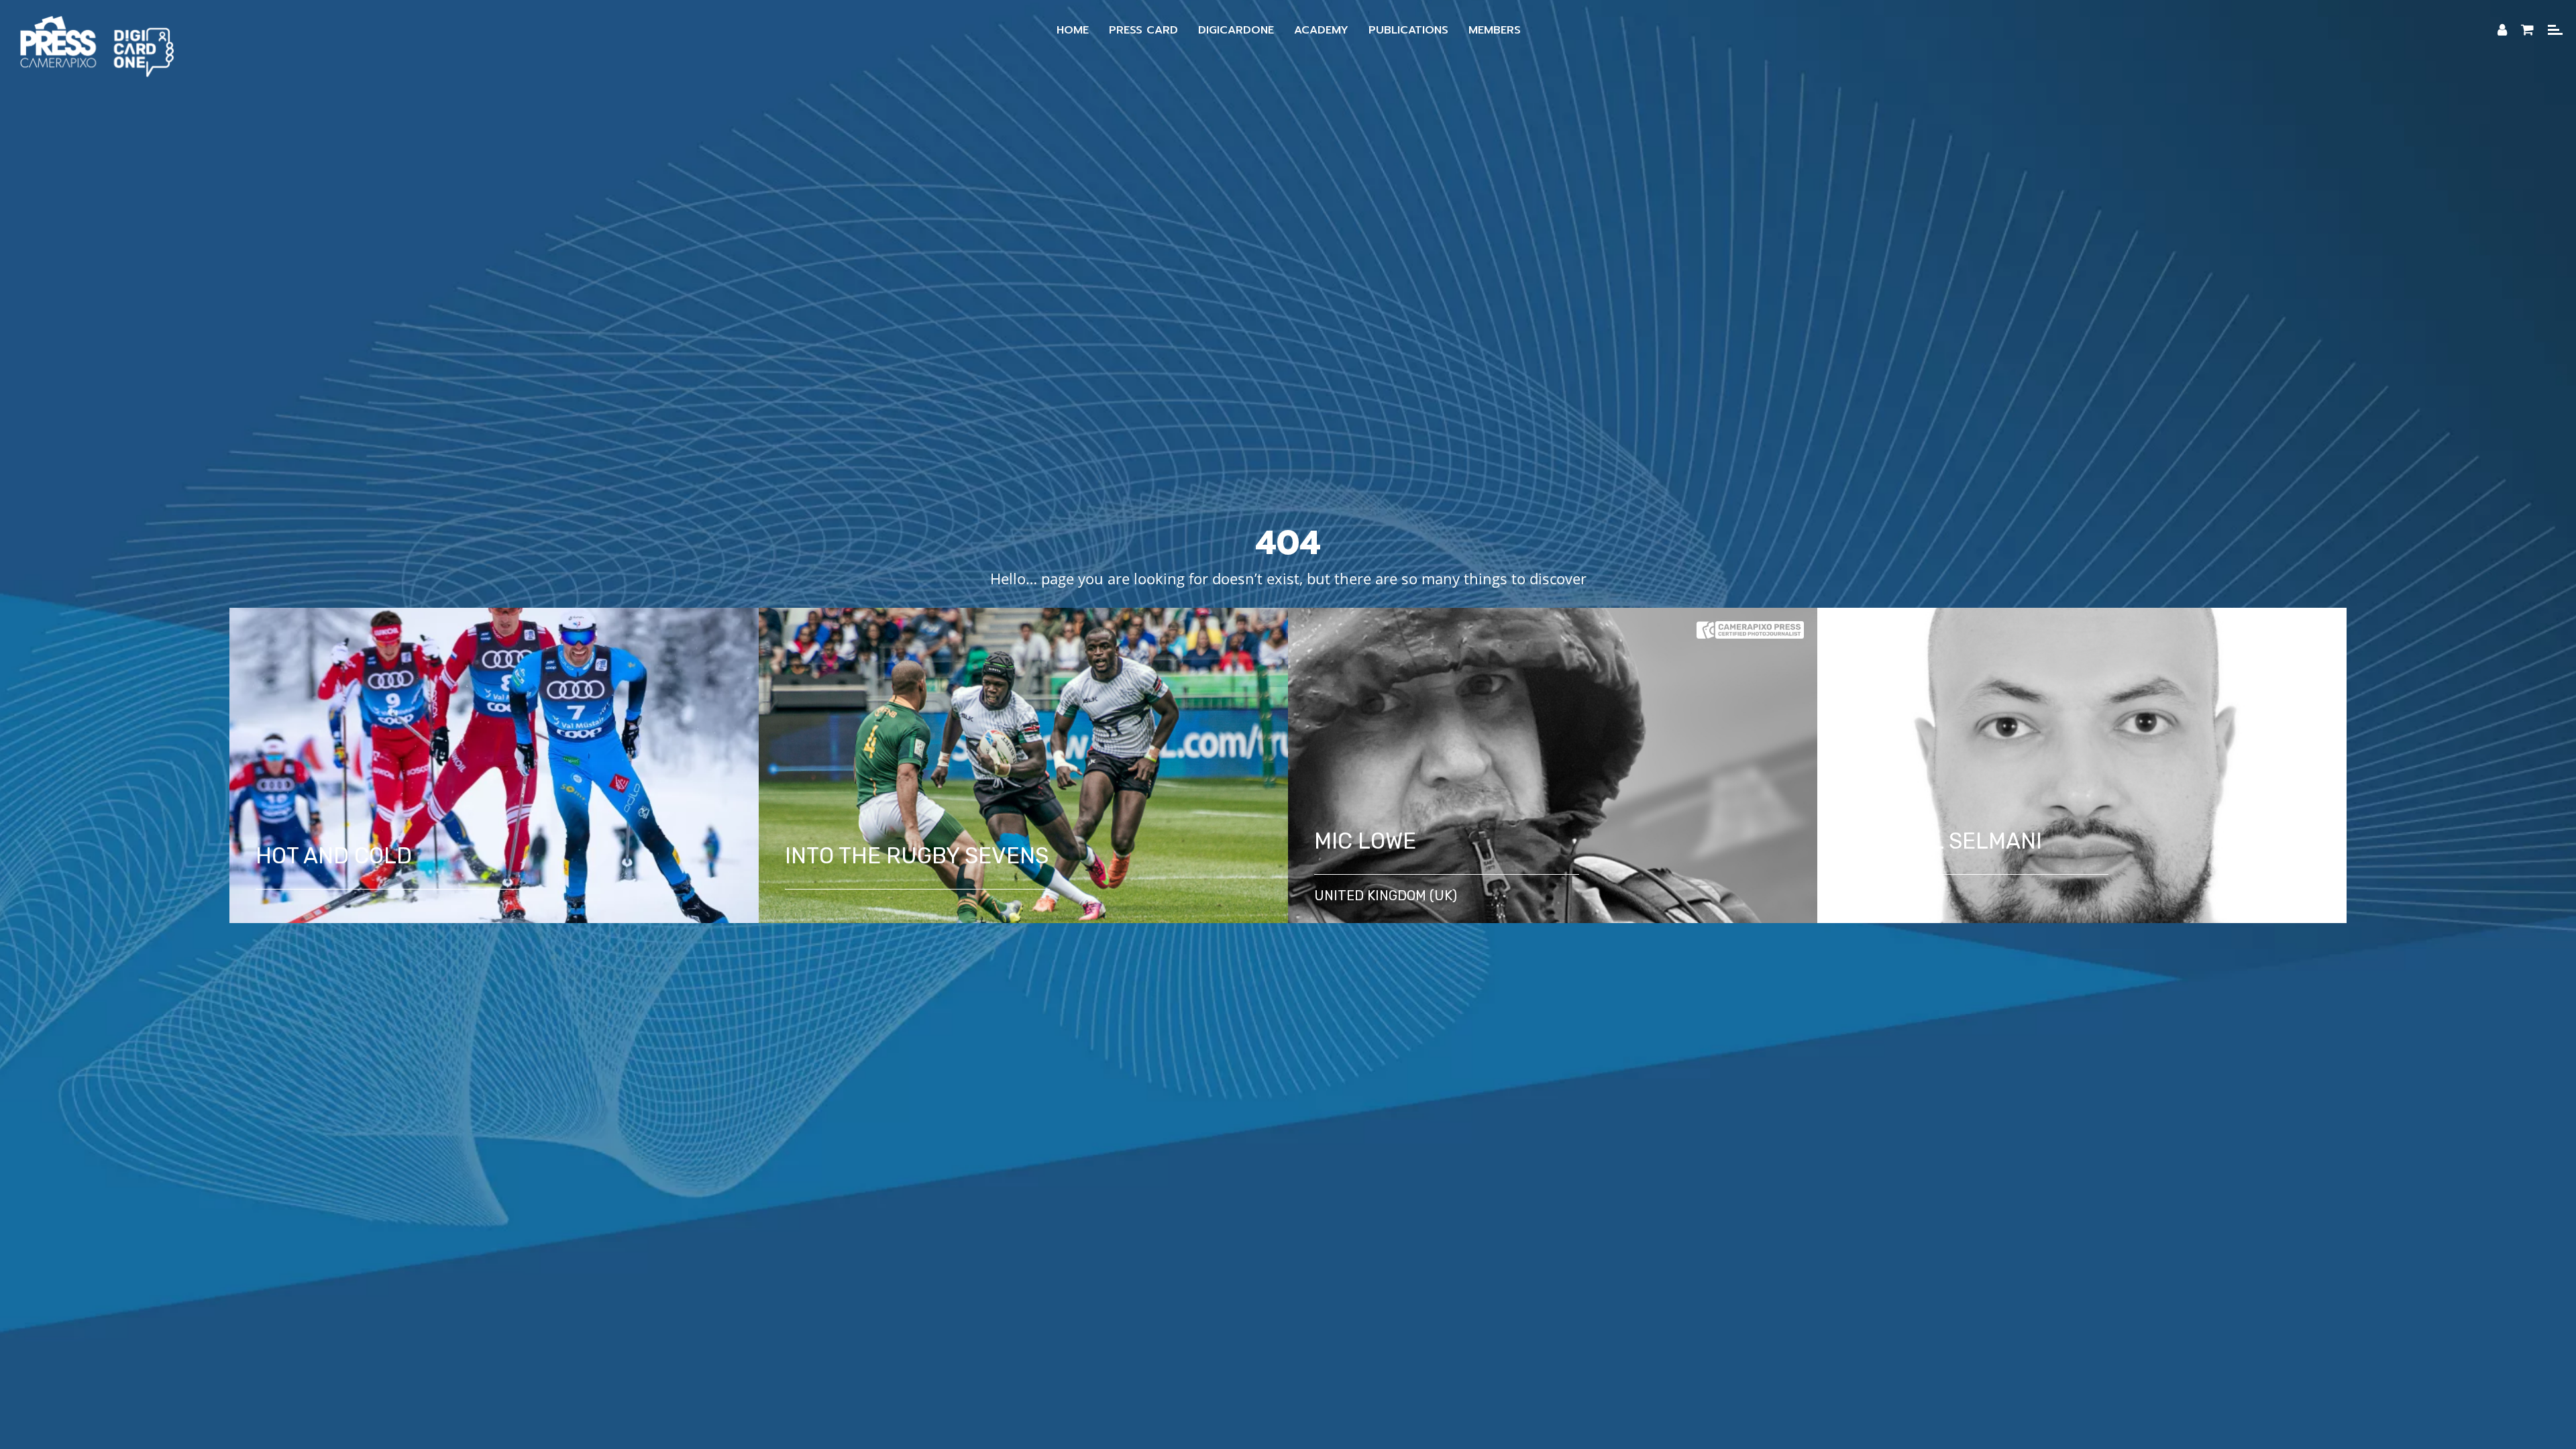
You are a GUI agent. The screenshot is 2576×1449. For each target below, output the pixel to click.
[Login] (2502, 30)
